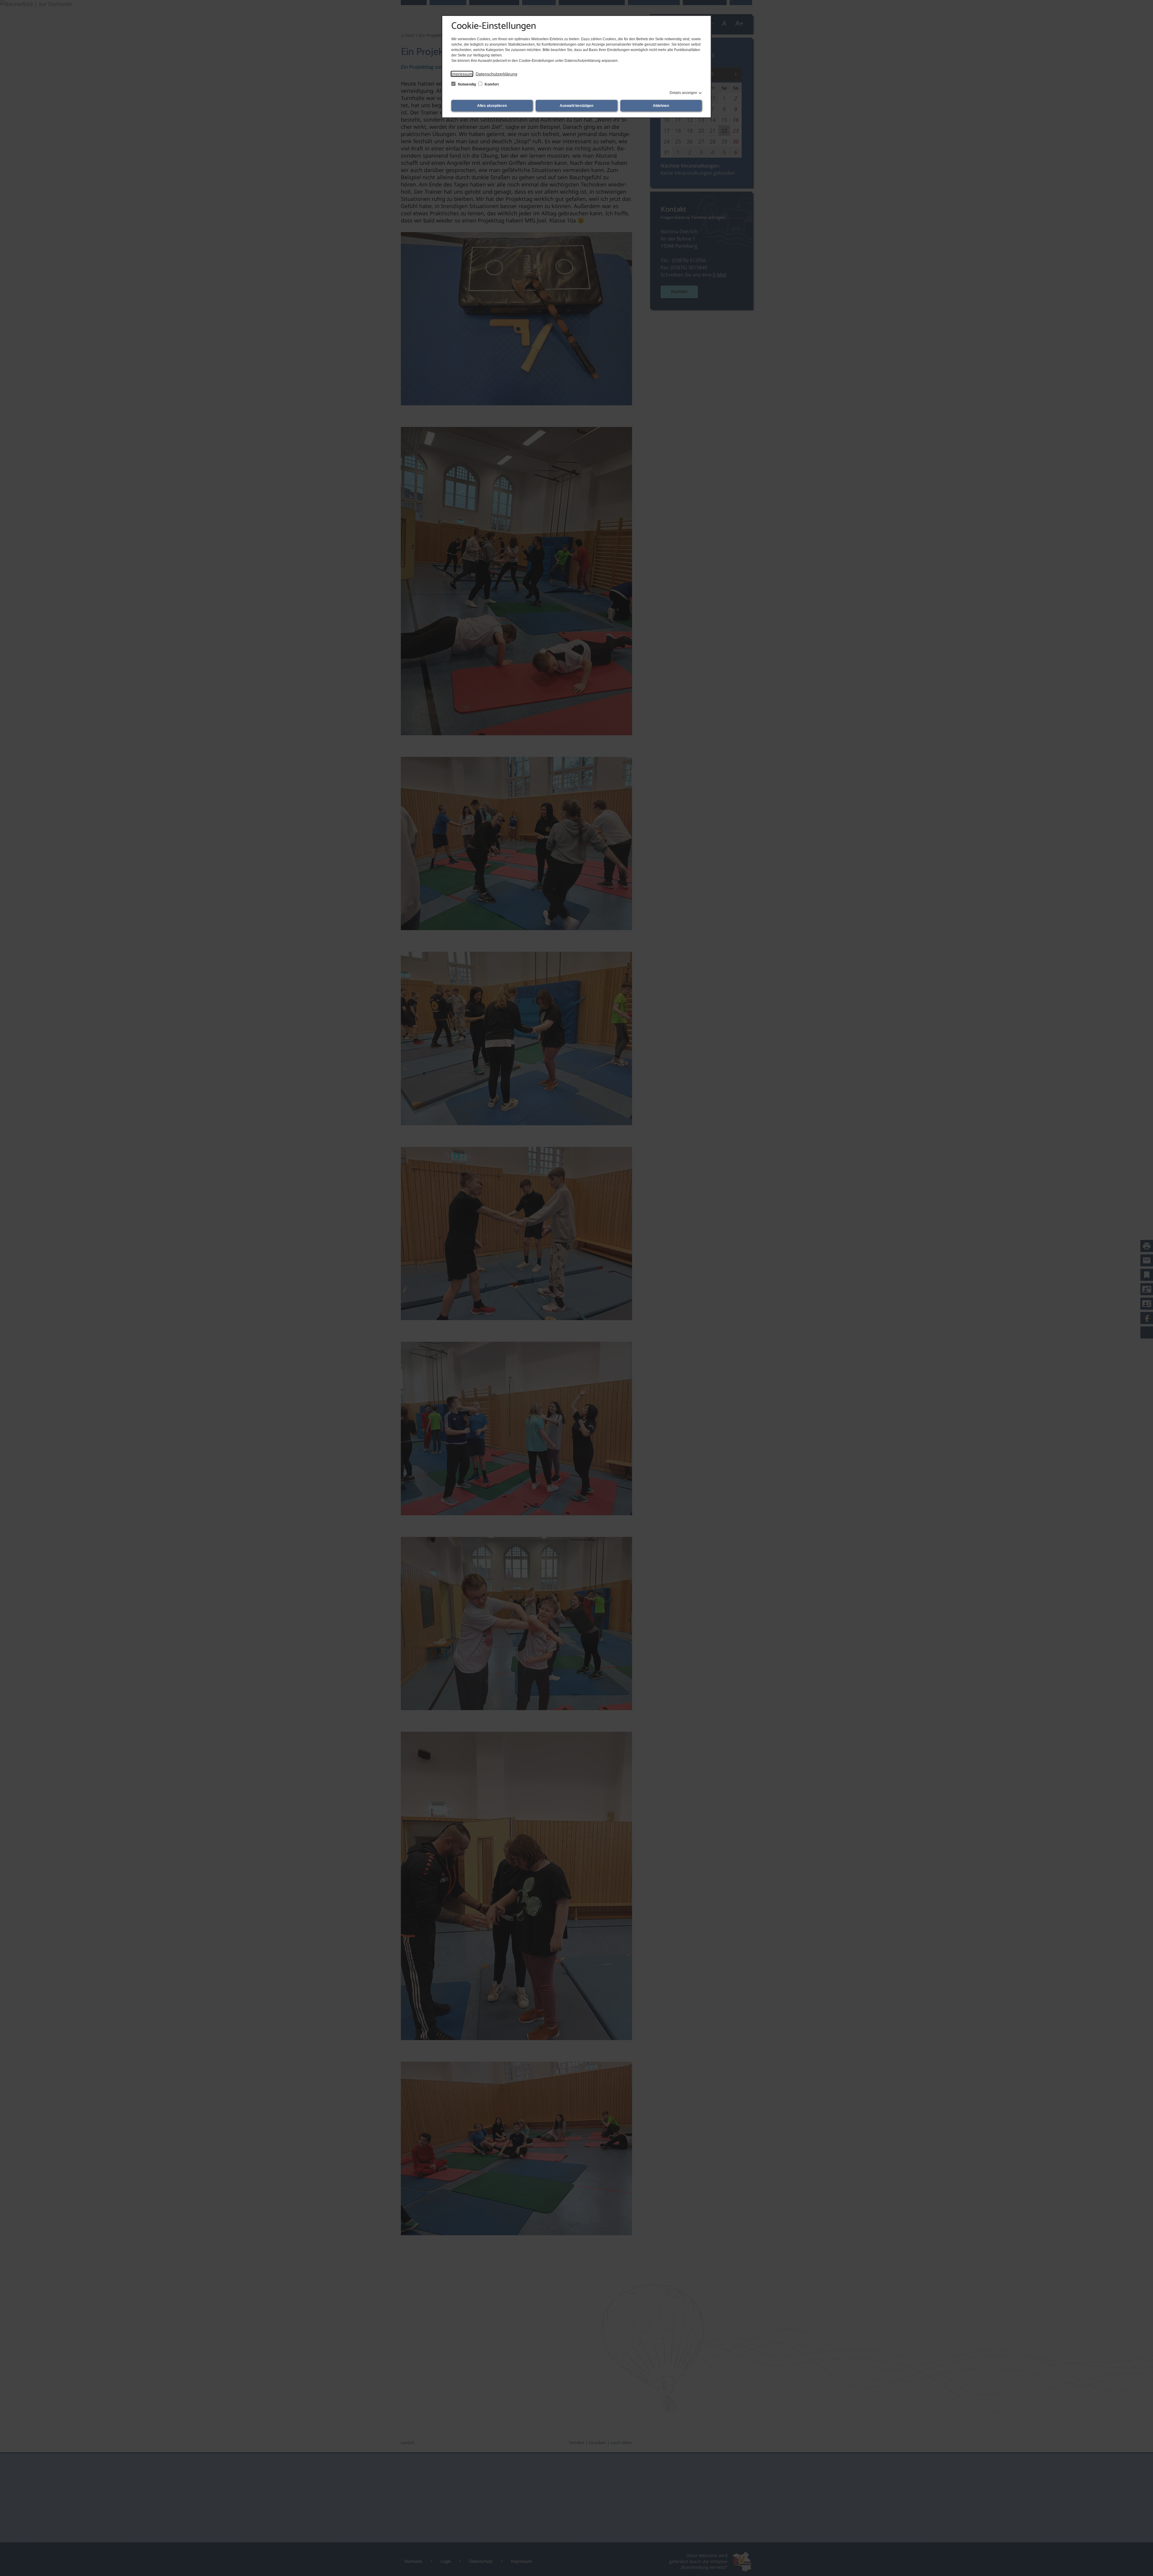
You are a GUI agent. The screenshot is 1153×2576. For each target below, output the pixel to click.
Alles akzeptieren (492, 106)
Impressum (462, 74)
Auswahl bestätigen (576, 106)
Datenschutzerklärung (496, 74)
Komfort (491, 84)
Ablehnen (661, 106)
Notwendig (467, 84)
